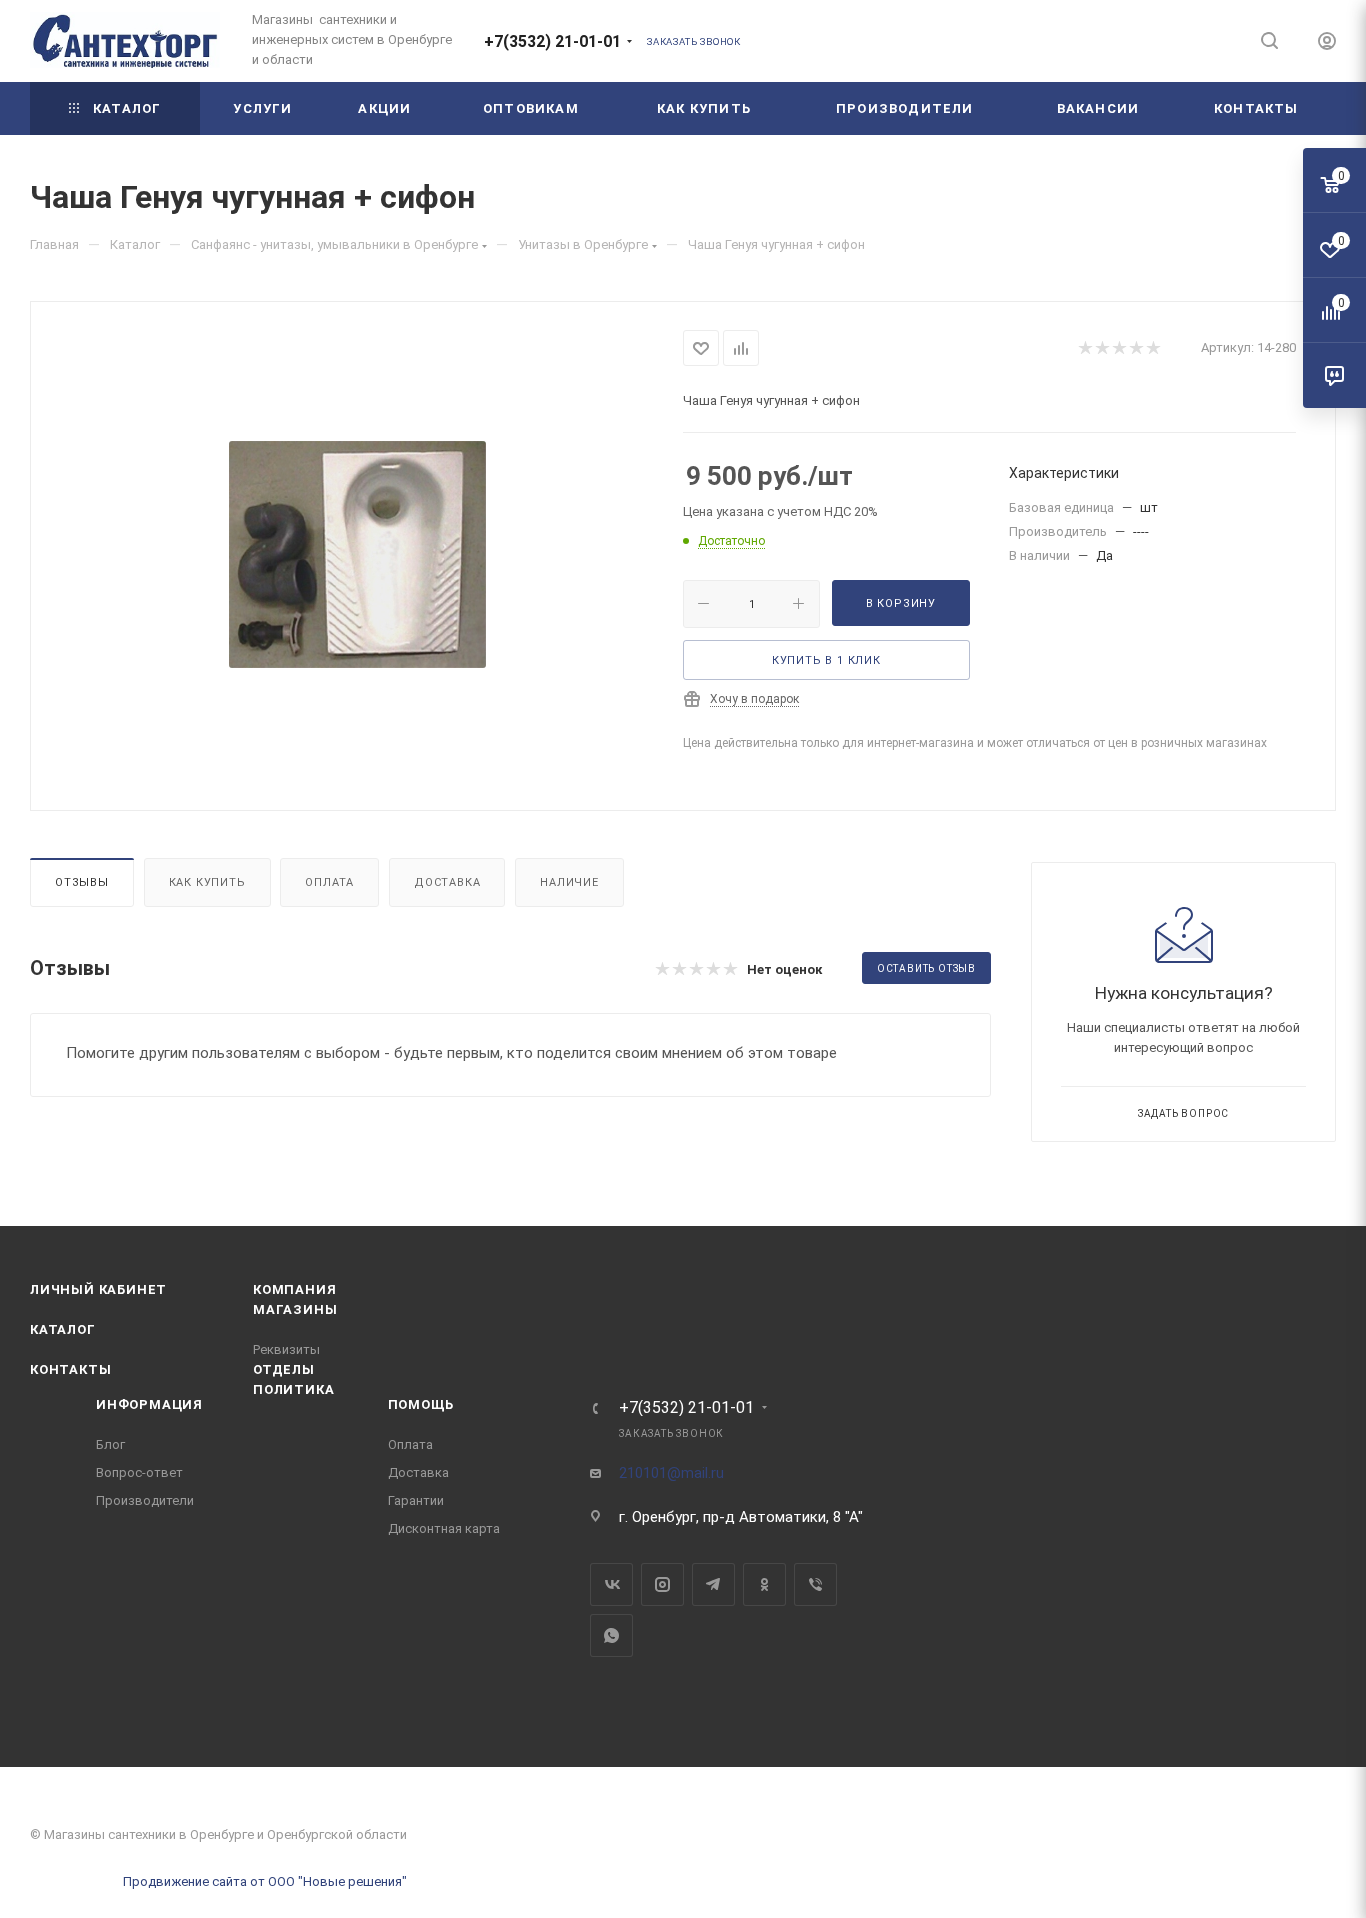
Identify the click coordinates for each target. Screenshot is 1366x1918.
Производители (145, 1500)
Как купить (207, 882)
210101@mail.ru (671, 1473)
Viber (815, 1584)
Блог (110, 1444)
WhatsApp (611, 1635)
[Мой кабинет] (1327, 44)
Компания (294, 1289)
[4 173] (357, 554)
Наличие (569, 882)
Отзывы (82, 882)
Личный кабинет (98, 1289)
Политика (293, 1389)
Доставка (447, 882)
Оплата (329, 882)
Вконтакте (611, 1584)
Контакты (70, 1369)
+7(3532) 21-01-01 (552, 41)
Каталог (63, 1329)
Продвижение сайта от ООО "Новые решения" (265, 1881)
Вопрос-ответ (139, 1472)
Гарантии (416, 1500)
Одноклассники (764, 1584)
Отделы (284, 1369)
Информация (149, 1404)
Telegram (713, 1584)
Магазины (295, 1309)
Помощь (421, 1404)
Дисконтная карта (444, 1528)
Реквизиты (286, 1349)
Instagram (662, 1584)
